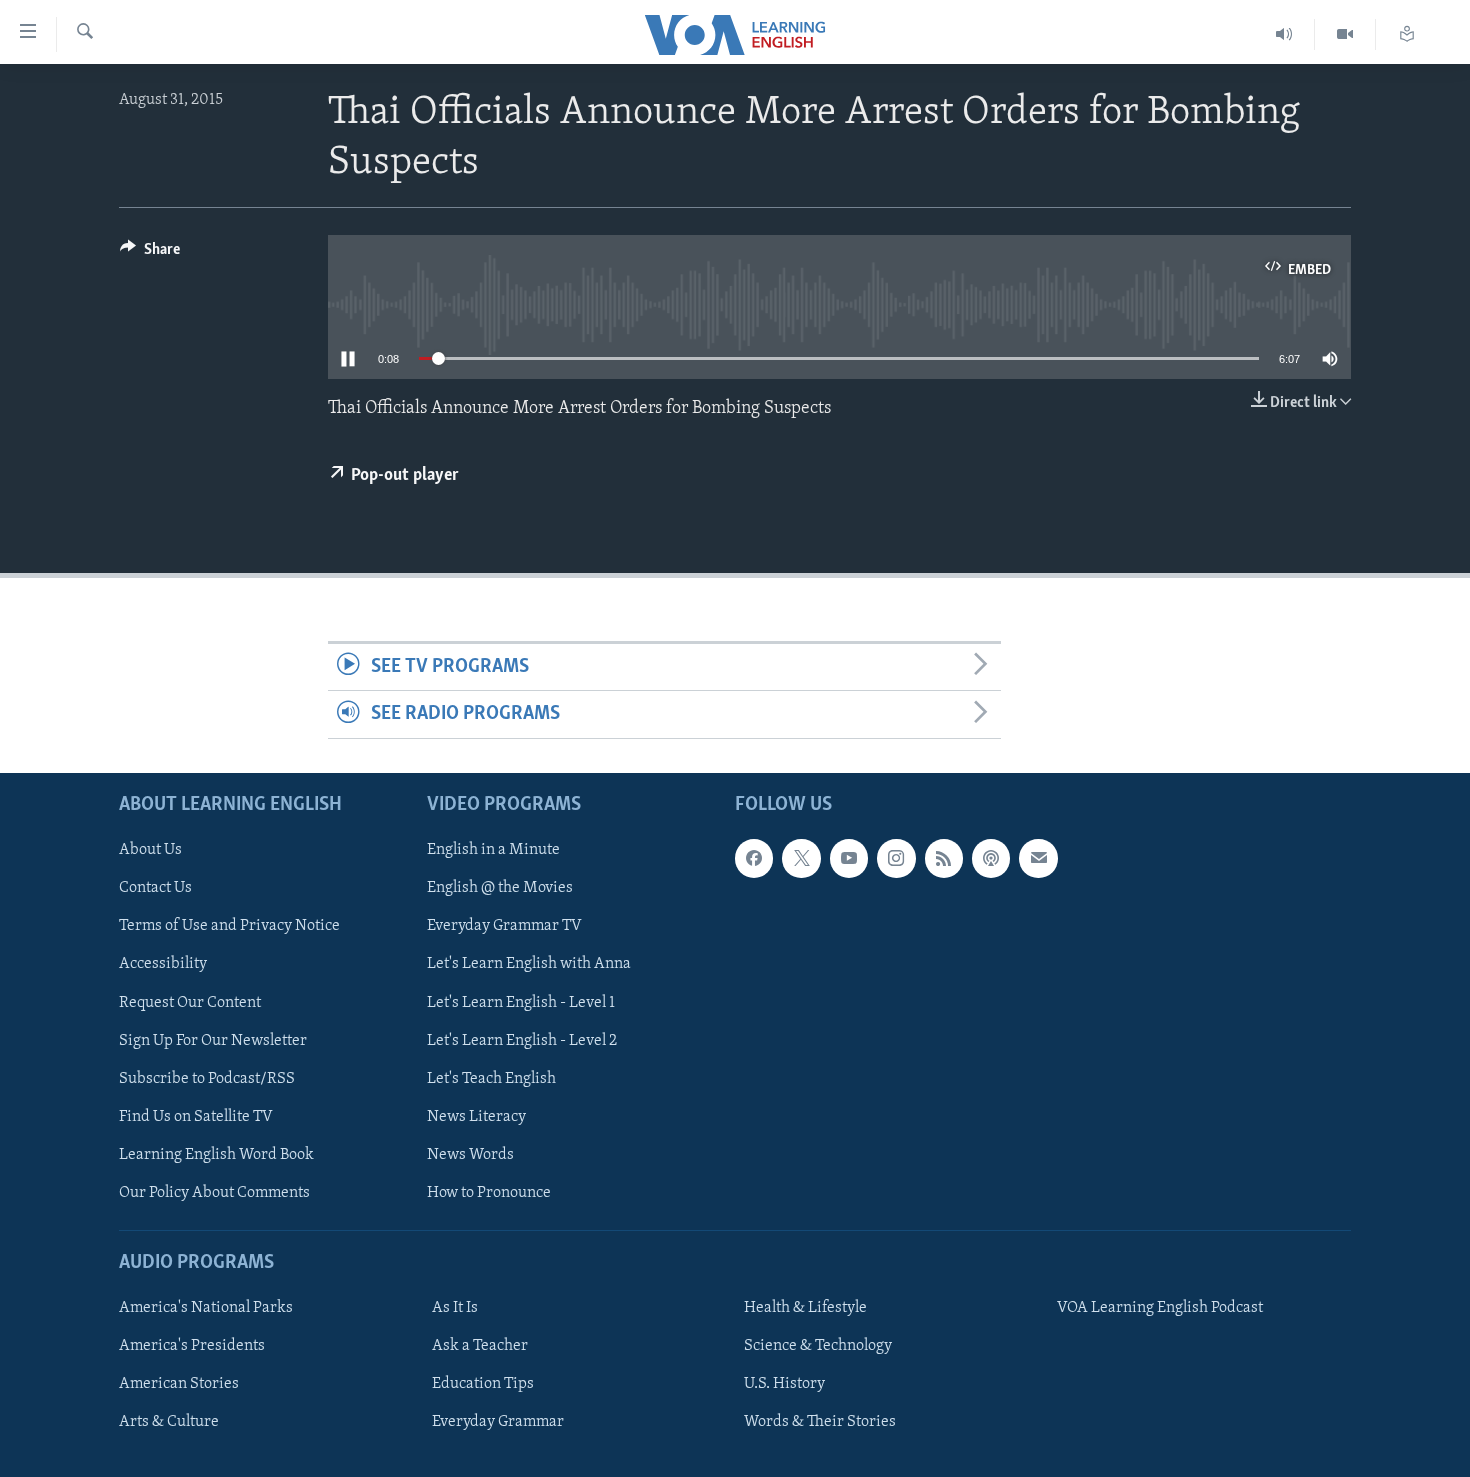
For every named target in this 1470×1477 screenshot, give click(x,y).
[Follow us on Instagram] (896, 858)
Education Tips (483, 1384)
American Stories (179, 1384)
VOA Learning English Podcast (1160, 1308)
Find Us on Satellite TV (196, 1116)
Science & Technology (818, 1346)
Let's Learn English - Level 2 (522, 1040)
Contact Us (155, 888)
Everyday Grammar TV (504, 926)
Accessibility (163, 964)
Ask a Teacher (480, 1346)
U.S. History (784, 1384)
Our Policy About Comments (214, 1192)
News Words (470, 1154)
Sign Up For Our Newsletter (213, 1040)
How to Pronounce (489, 1192)
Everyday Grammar (498, 1422)
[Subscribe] (1038, 858)
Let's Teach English (491, 1078)
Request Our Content (190, 1002)
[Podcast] (991, 858)
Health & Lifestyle (805, 1308)
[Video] (1345, 34)
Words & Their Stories (820, 1422)
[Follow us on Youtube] (849, 858)
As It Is (455, 1308)
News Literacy (476, 1116)
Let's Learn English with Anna (529, 964)
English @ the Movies (500, 888)
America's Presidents (192, 1346)
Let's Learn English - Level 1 (521, 1002)
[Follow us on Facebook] (754, 858)
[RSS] (944, 858)
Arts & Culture (169, 1422)
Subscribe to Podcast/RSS (207, 1078)
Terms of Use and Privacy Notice (229, 926)
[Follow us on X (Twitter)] (801, 858)
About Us (150, 850)
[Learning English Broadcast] (1284, 34)
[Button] (150, 254)
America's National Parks (206, 1308)
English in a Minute (493, 850)
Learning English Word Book (216, 1154)
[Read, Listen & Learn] (1407, 34)
